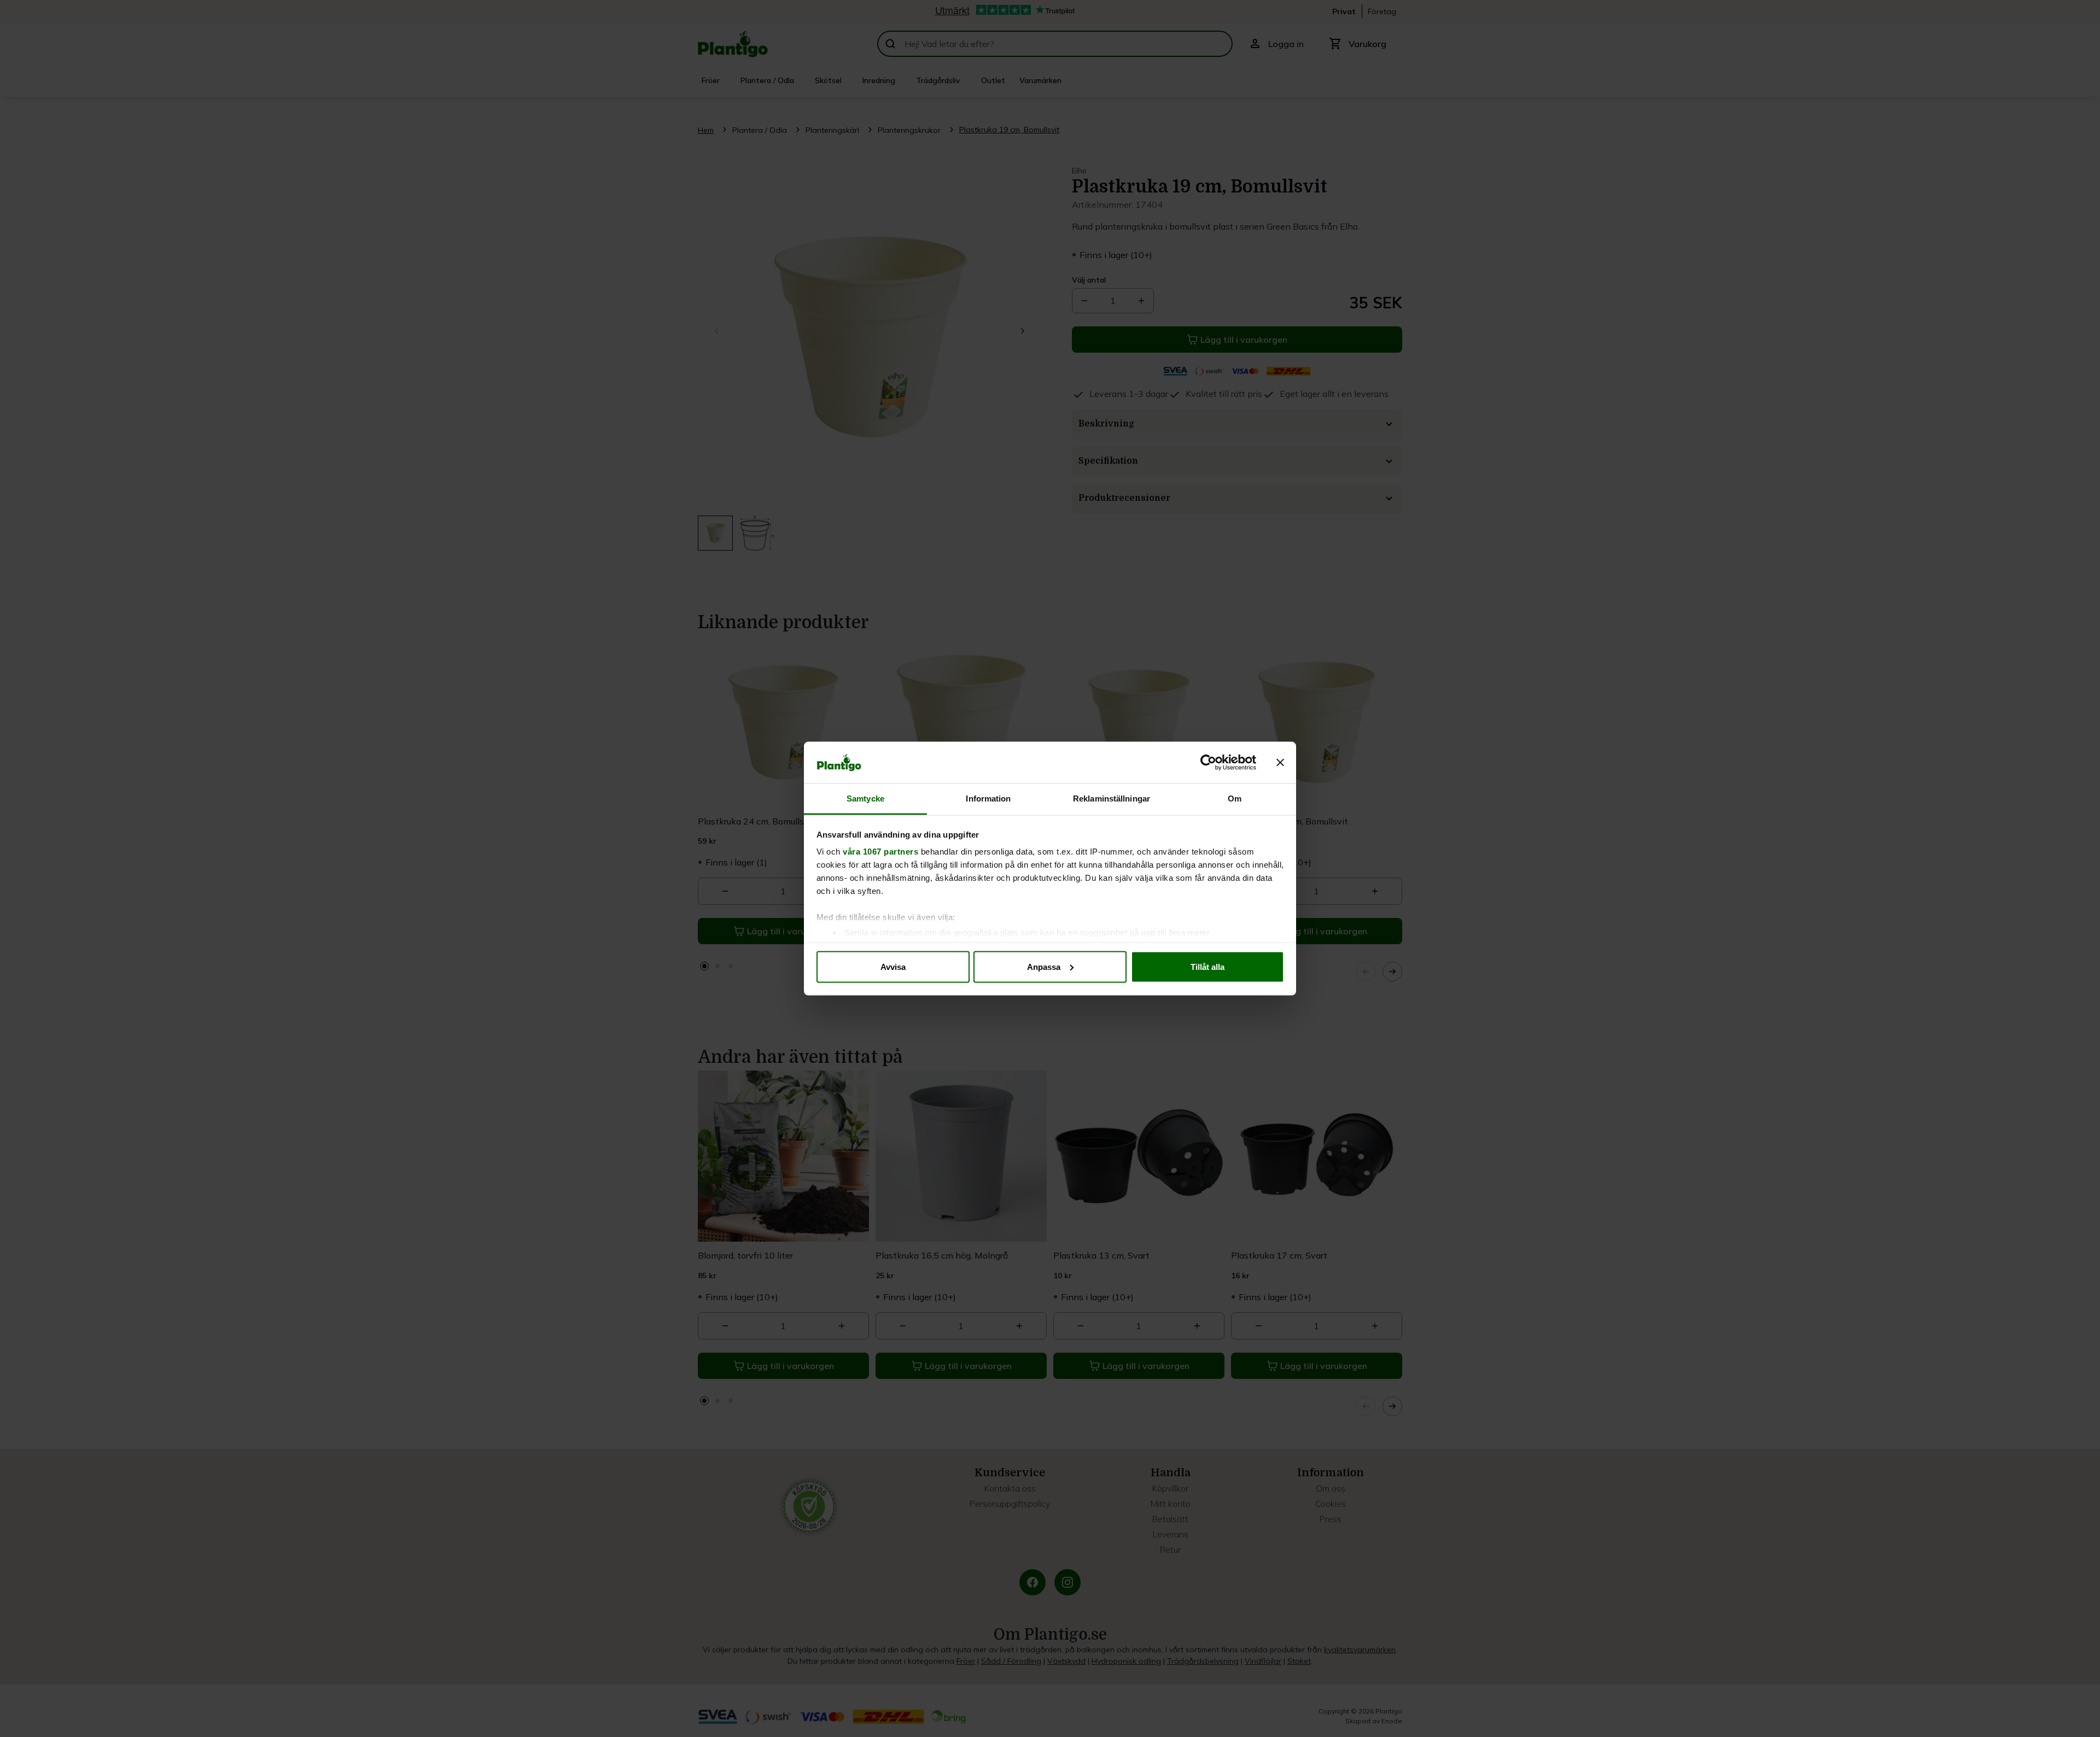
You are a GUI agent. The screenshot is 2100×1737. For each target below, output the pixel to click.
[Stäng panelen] (1280, 763)
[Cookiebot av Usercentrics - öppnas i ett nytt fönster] (1208, 763)
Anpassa (1044, 966)
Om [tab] (1235, 799)
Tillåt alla (1207, 966)
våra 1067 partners (880, 852)
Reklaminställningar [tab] (1112, 799)
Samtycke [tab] (865, 799)
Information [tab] (988, 799)
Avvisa (893, 966)
